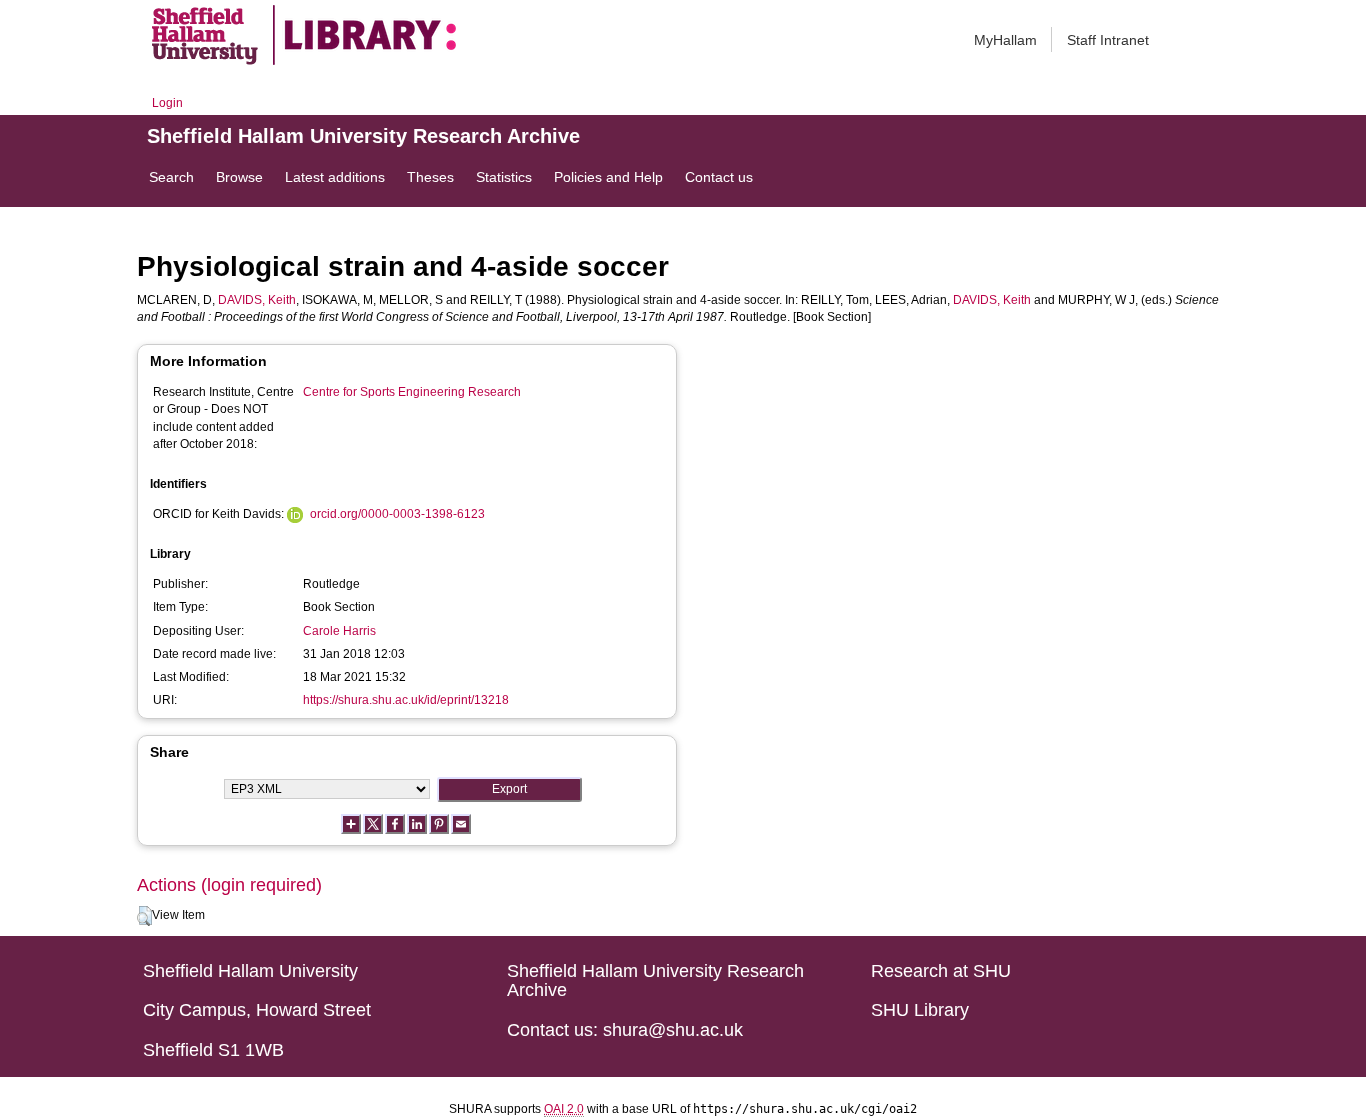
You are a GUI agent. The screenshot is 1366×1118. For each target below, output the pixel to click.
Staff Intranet (1108, 40)
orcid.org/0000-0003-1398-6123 (397, 514)
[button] (144, 916)
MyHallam (1005, 40)
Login (167, 103)
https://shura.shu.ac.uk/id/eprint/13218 (406, 700)
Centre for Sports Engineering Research (412, 392)
